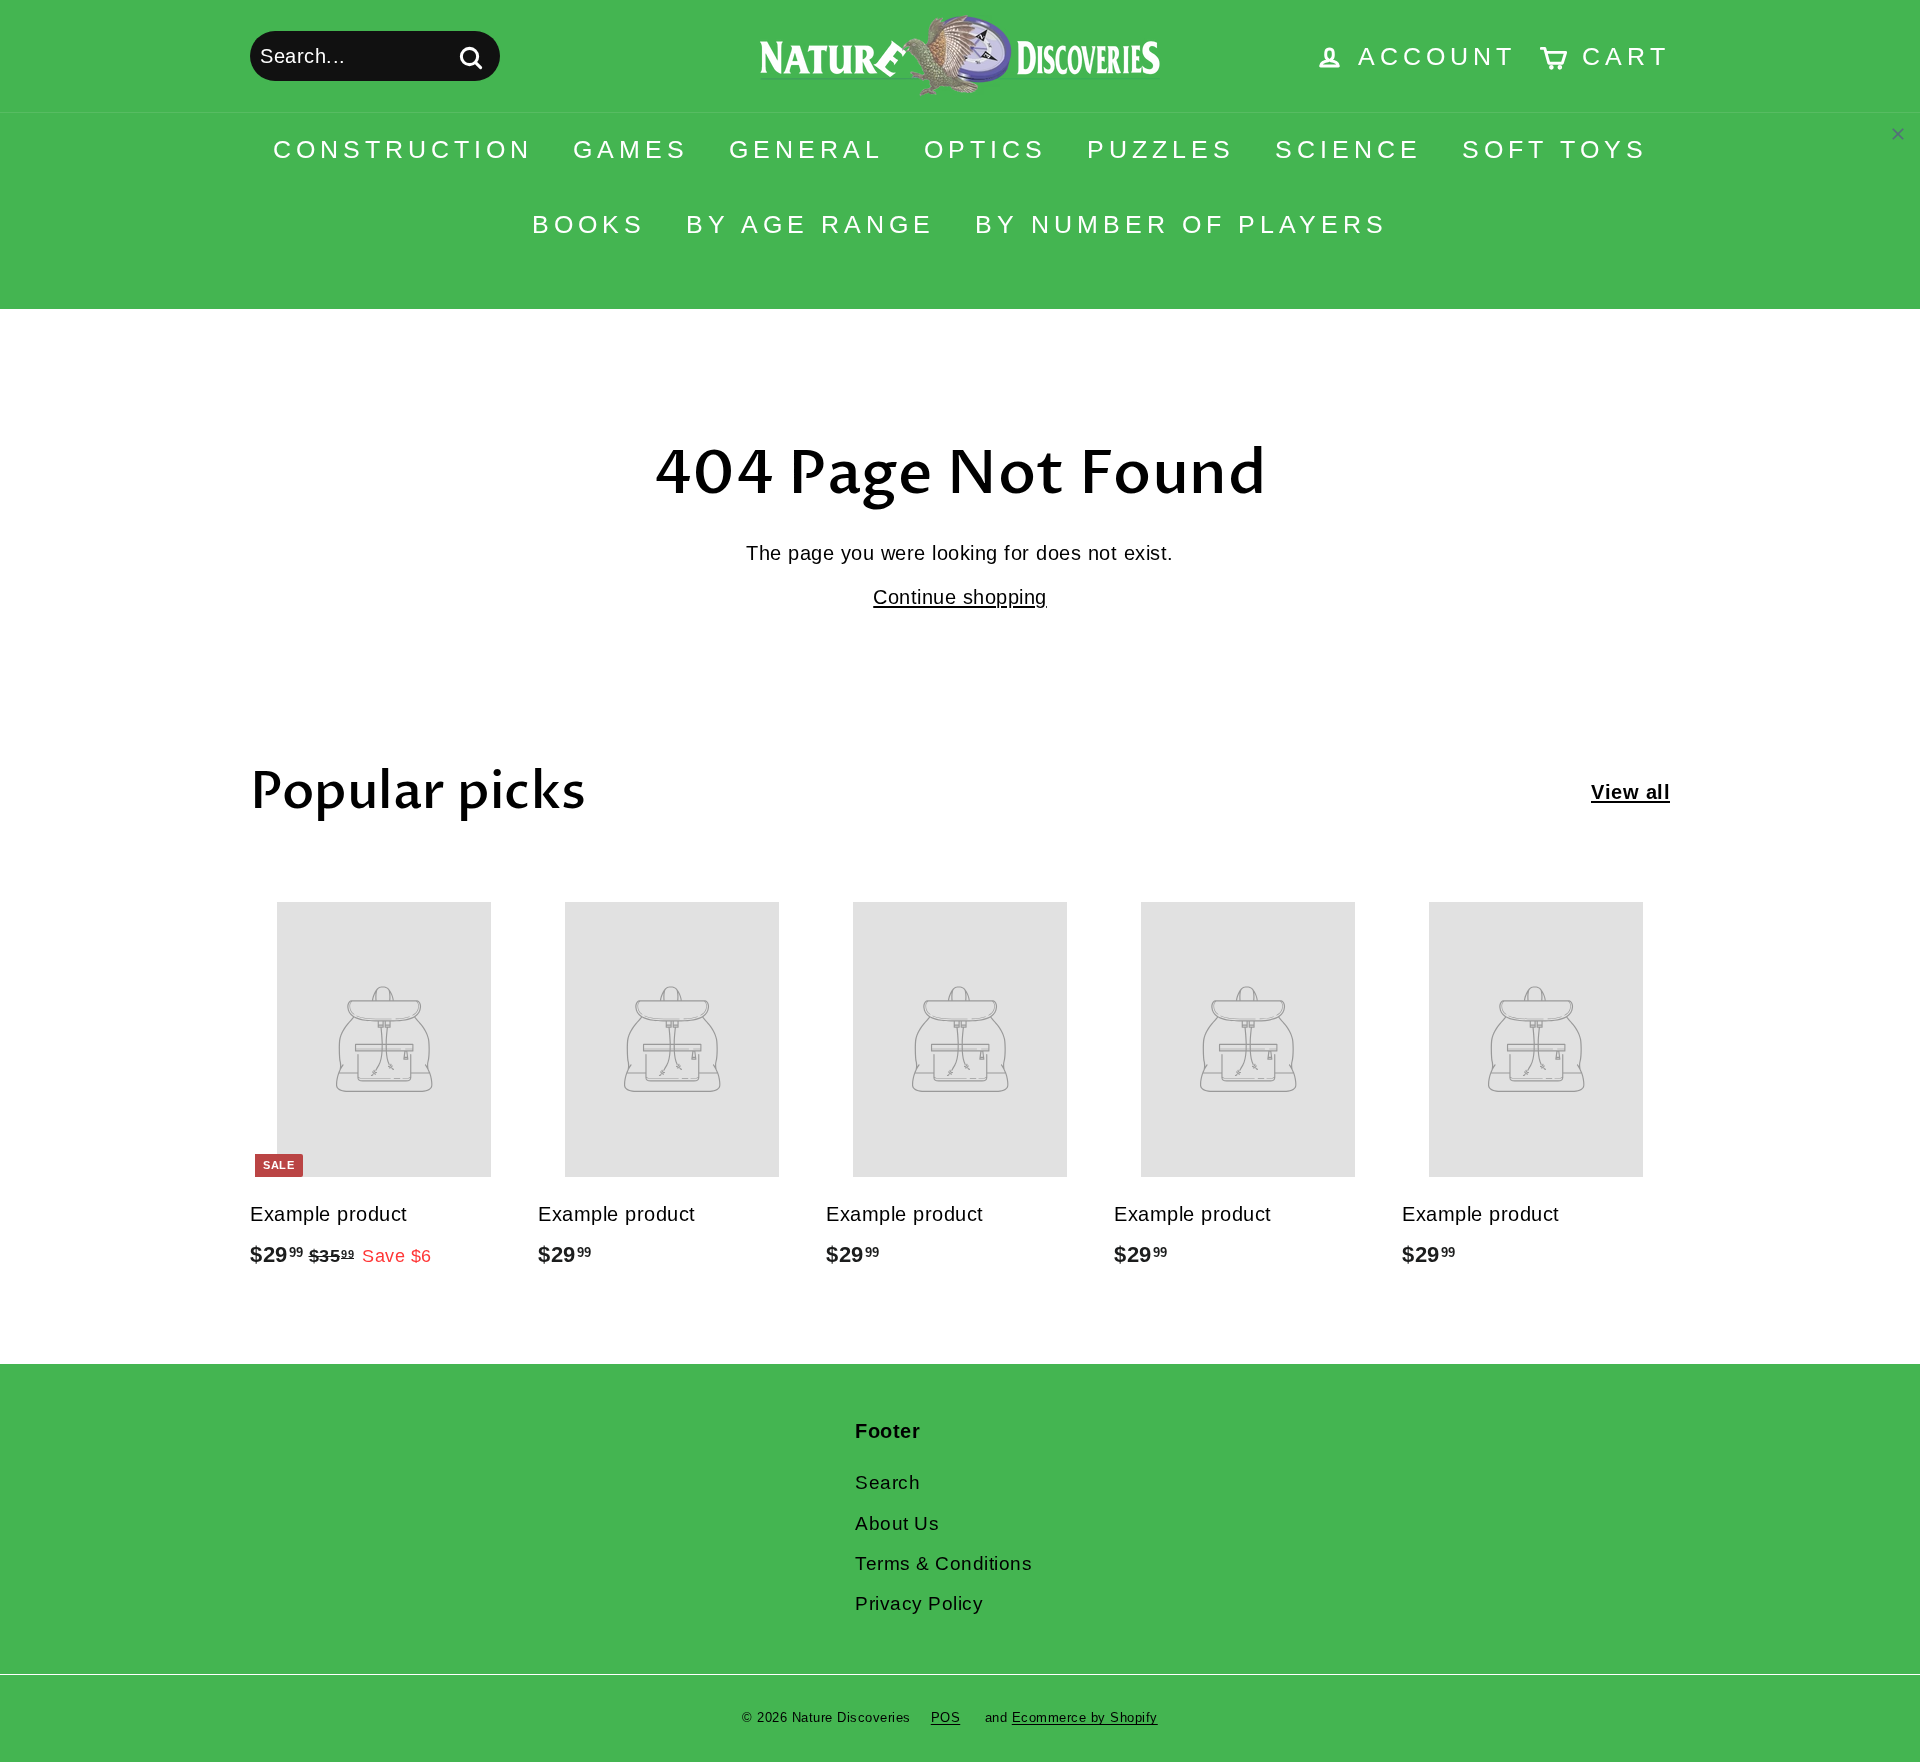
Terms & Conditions (943, 1563)
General (806, 149)
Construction (403, 149)
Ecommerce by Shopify (1085, 1717)
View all (1630, 792)
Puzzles (1161, 149)
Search (887, 1482)
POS (946, 1717)
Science (1348, 149)
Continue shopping (960, 597)
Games (631, 149)
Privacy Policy (919, 1603)
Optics (985, 149)
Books (589, 224)
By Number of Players (1181, 224)
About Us (897, 1523)
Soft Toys (1555, 149)
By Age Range (810, 224)
